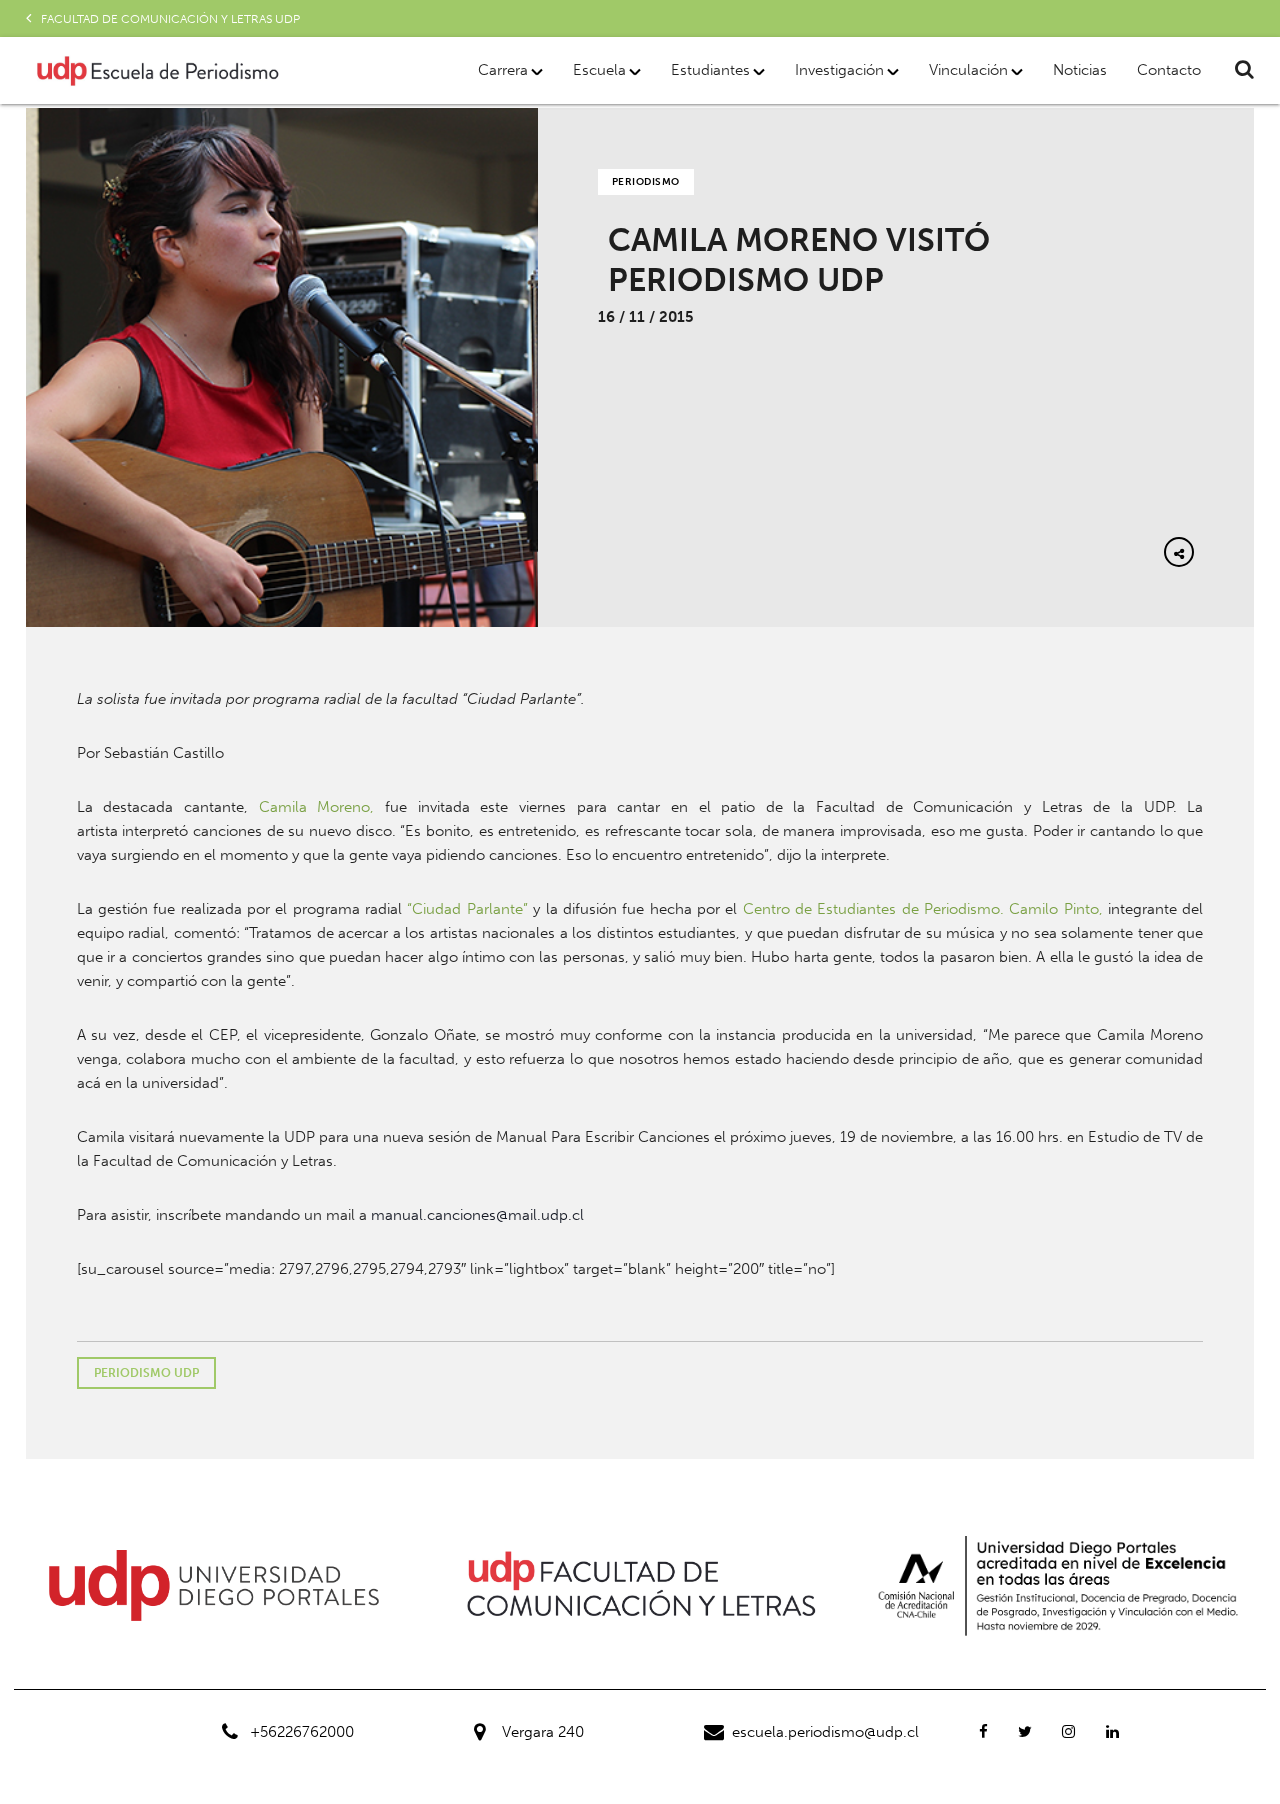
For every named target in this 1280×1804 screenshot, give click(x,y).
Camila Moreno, (317, 807)
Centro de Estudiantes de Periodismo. (873, 909)
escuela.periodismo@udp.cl (825, 1732)
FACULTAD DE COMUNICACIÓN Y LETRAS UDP (170, 19)
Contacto (1169, 70)
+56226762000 (302, 1732)
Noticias (1080, 70)
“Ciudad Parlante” (467, 909)
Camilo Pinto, (1055, 909)
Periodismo (646, 182)
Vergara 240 (543, 1732)
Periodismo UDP (146, 1373)
